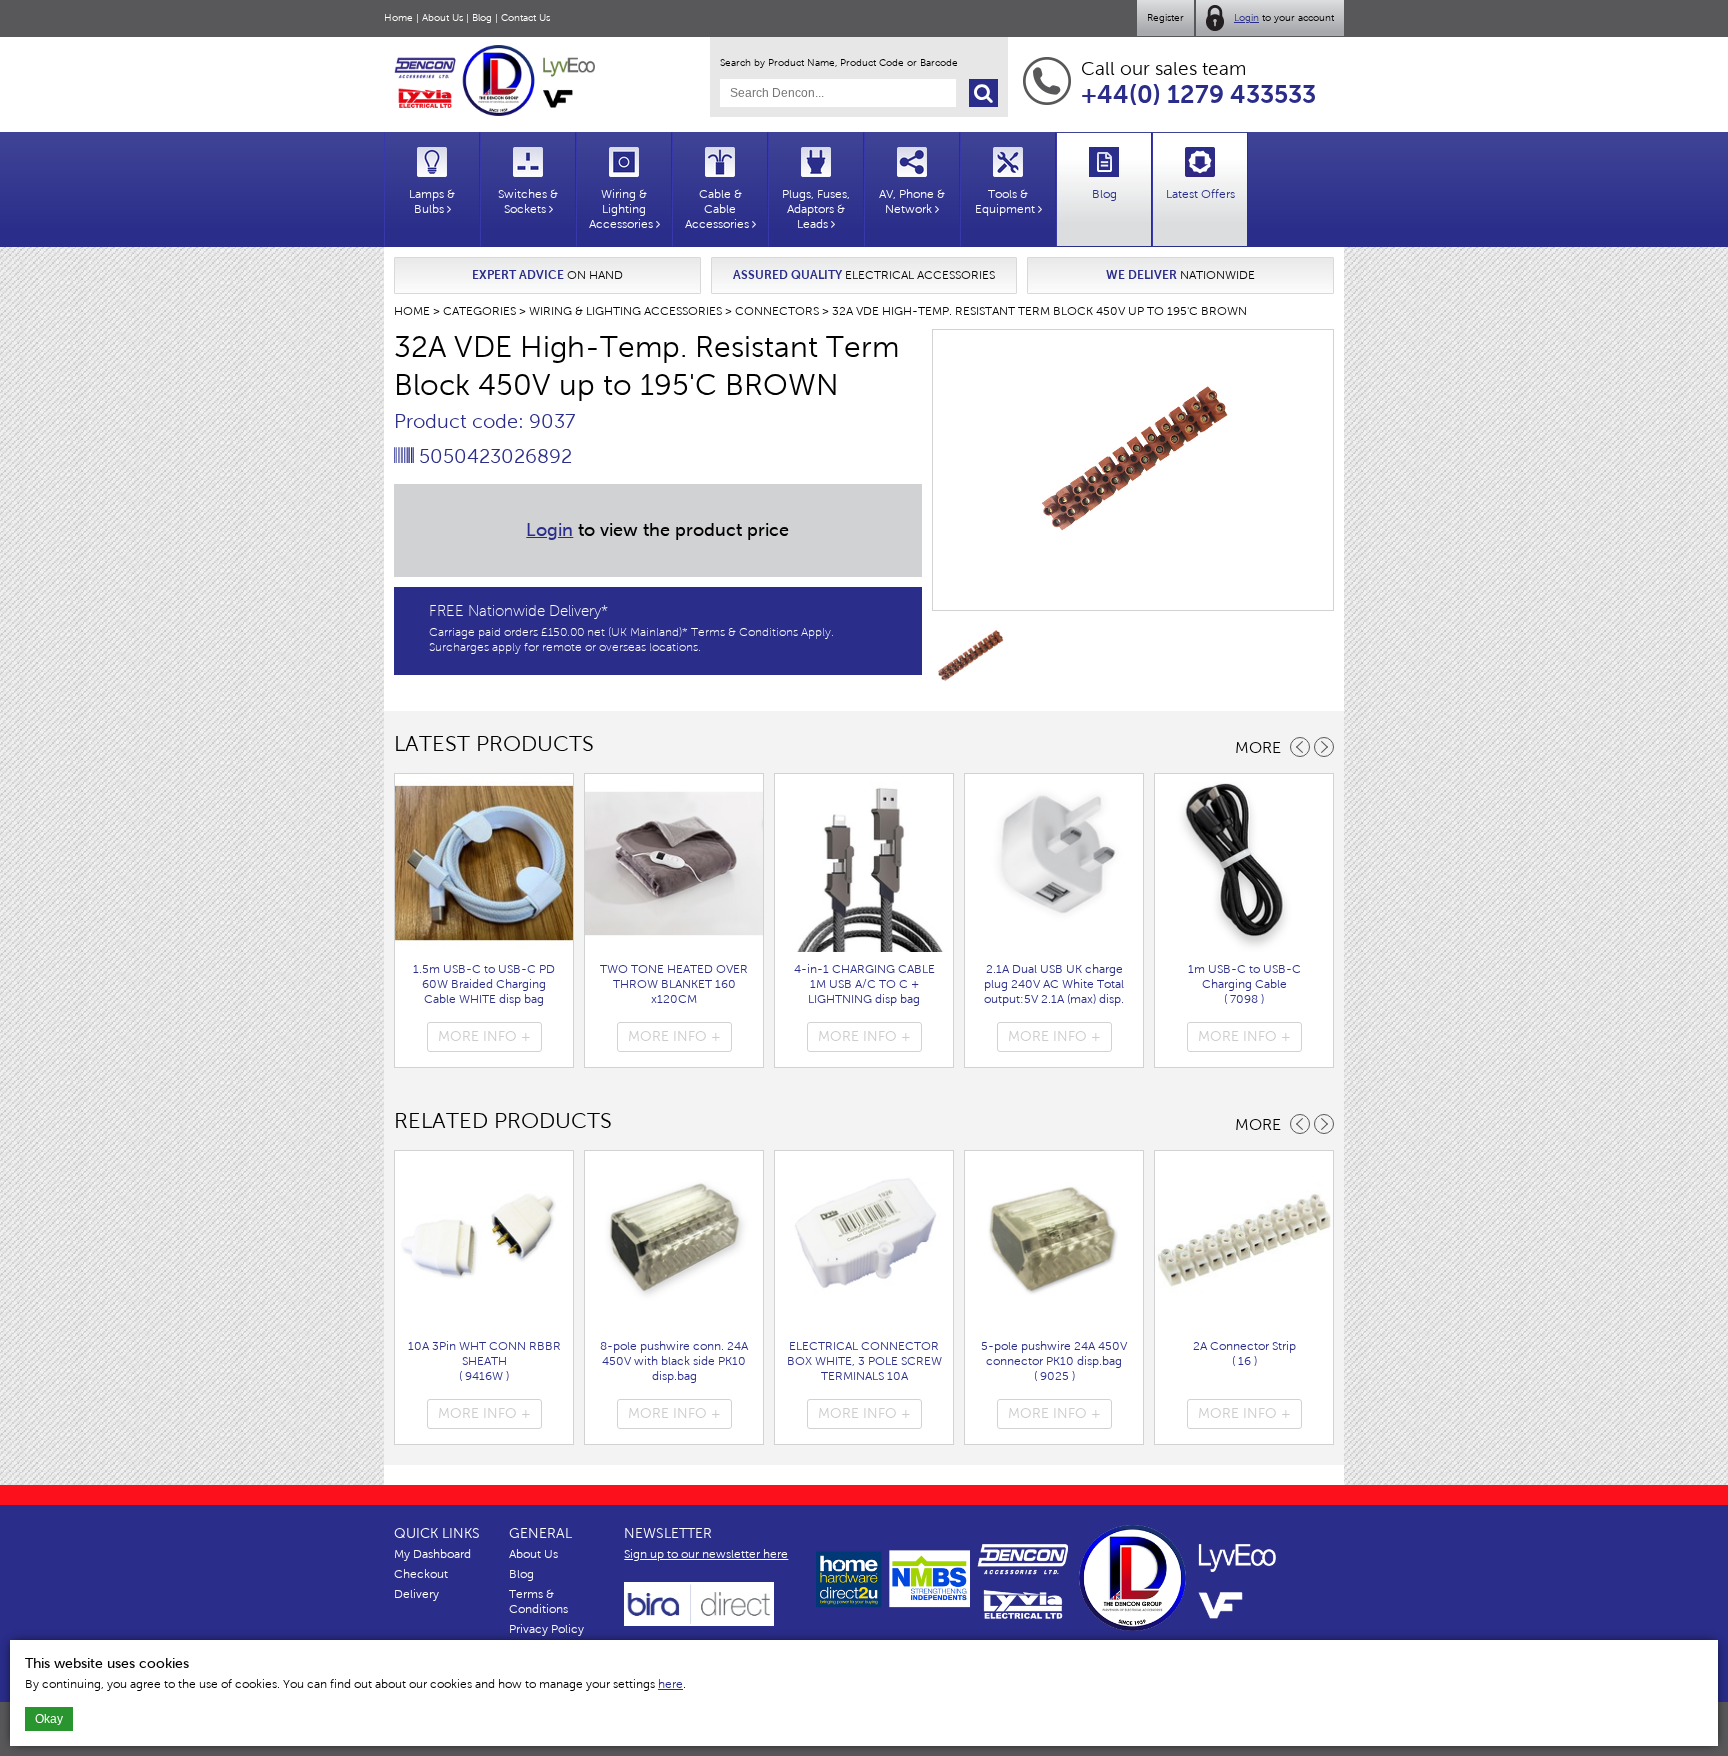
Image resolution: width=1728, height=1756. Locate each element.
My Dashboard (432, 1554)
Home (398, 17)
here (670, 1684)
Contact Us (525, 17)
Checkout (421, 1574)
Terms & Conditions (538, 1601)
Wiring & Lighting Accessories (625, 311)
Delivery (416, 1594)
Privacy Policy (546, 1629)
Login (1246, 17)
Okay (49, 1719)
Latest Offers (1200, 194)
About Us (442, 17)
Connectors (777, 311)
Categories (479, 311)
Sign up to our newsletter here (706, 1554)
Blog (482, 17)
